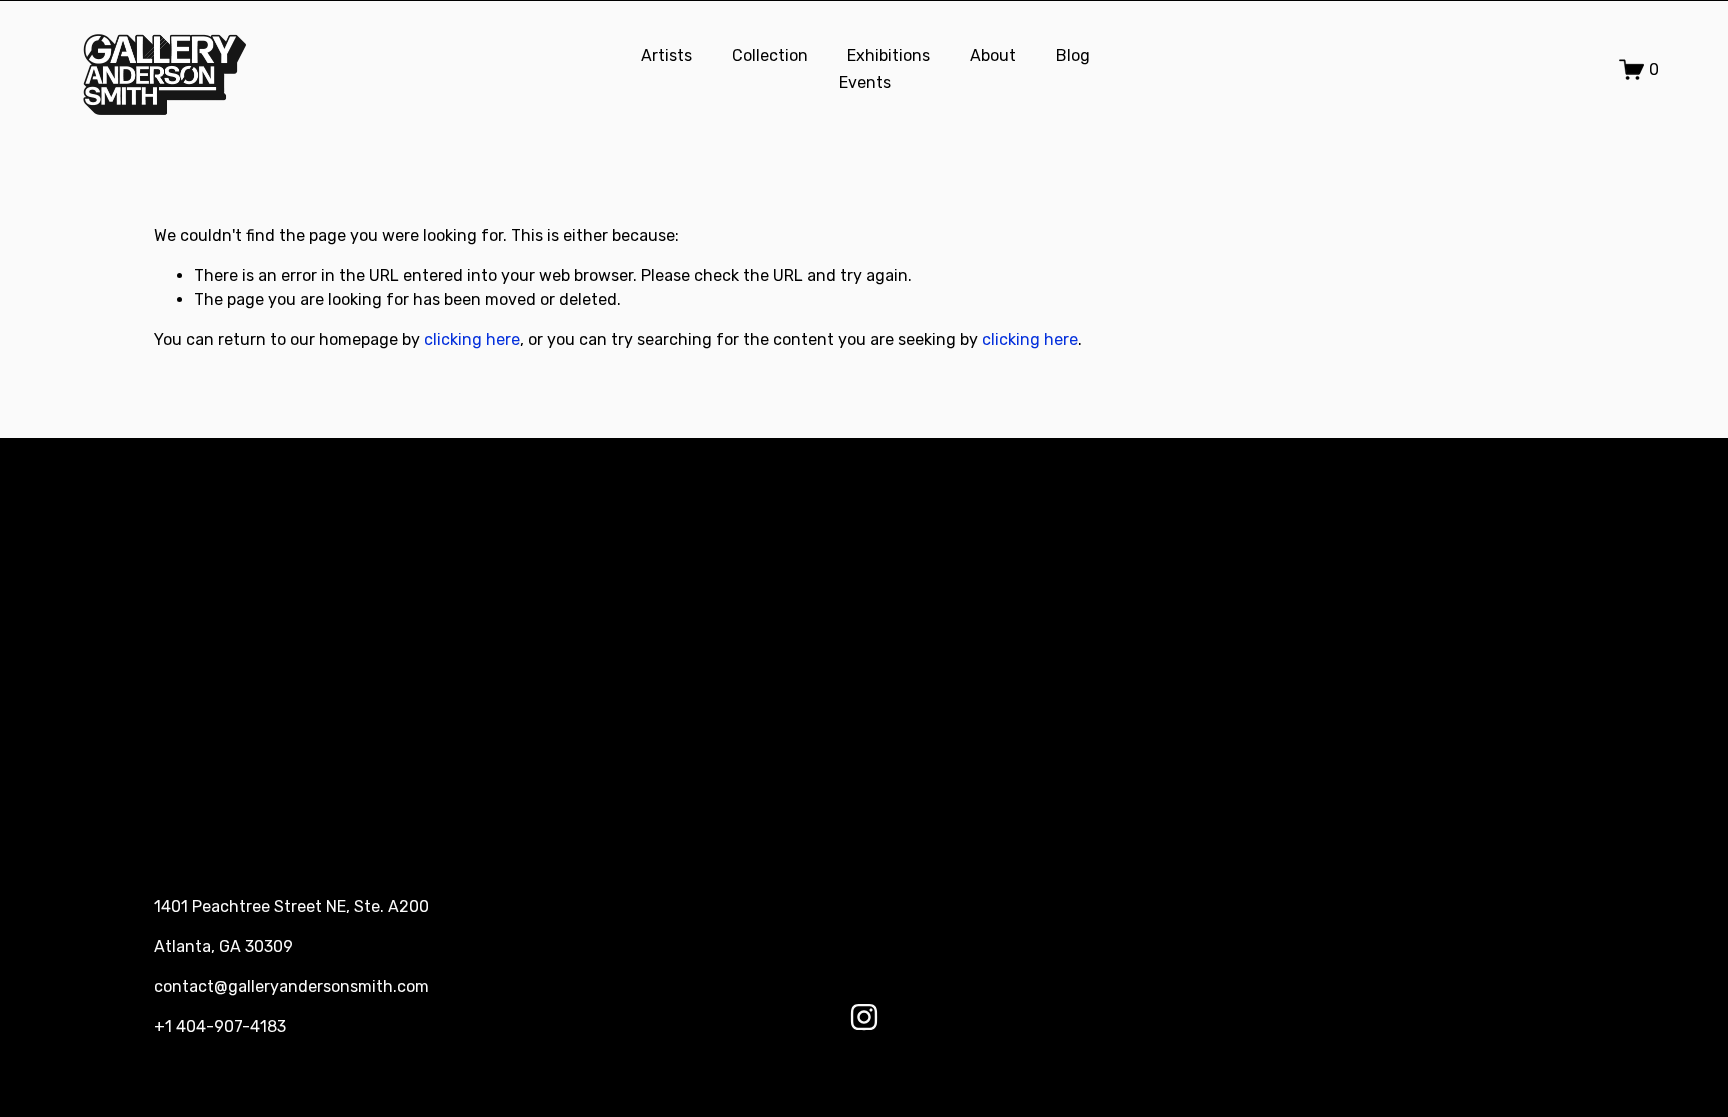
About (993, 55)
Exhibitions (888, 55)
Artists (666, 55)
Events (865, 82)
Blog (1073, 55)
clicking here (472, 339)
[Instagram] (864, 1017)
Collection (770, 55)
